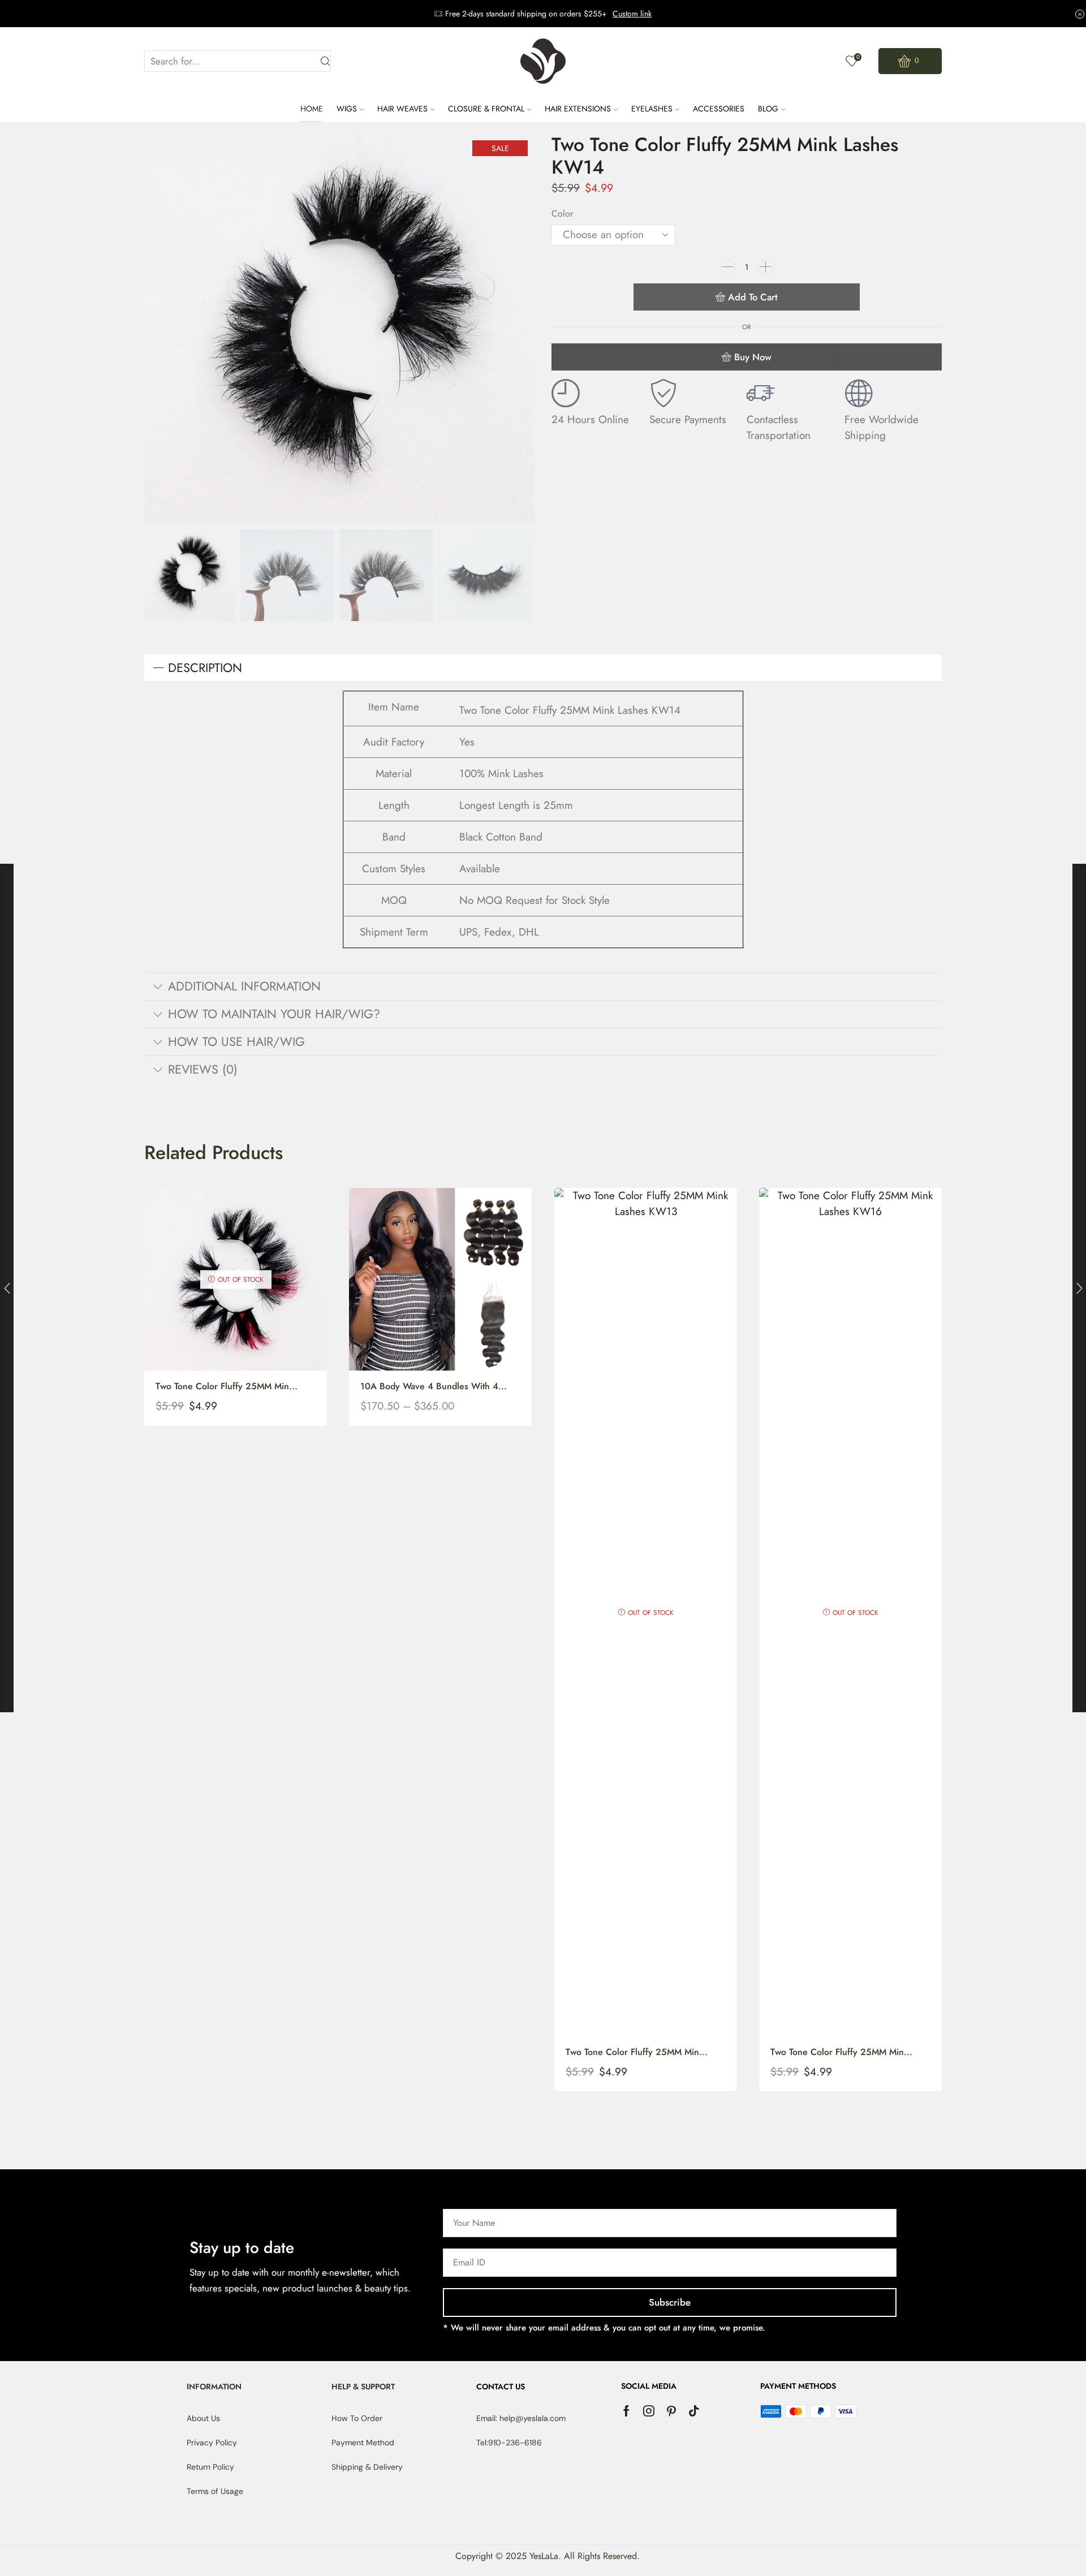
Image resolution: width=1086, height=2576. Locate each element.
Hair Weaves (402, 109)
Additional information (244, 986)
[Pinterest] (671, 2411)
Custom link (632, 14)
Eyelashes (652, 109)
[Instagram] (649, 2411)
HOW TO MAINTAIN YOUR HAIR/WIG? (274, 1014)
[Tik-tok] (694, 2411)
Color (562, 214)
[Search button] (326, 61)
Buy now (753, 357)
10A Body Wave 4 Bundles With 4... (434, 1386)
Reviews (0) (203, 1069)
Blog (768, 109)
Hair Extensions (578, 109)
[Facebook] (626, 2411)
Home (312, 109)
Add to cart (753, 297)
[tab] (543, 668)
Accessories (719, 109)
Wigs (347, 109)
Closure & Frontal (486, 109)
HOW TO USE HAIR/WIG (236, 1042)
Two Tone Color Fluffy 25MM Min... (227, 1386)
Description (205, 668)
